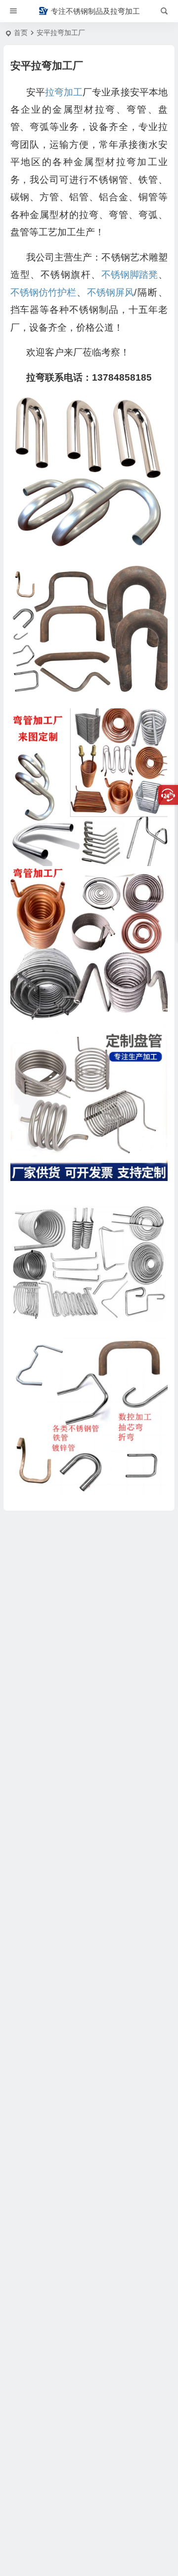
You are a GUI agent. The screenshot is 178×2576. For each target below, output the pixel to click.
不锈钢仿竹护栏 (43, 292)
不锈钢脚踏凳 (130, 275)
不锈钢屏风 (111, 292)
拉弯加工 (64, 92)
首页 (21, 33)
